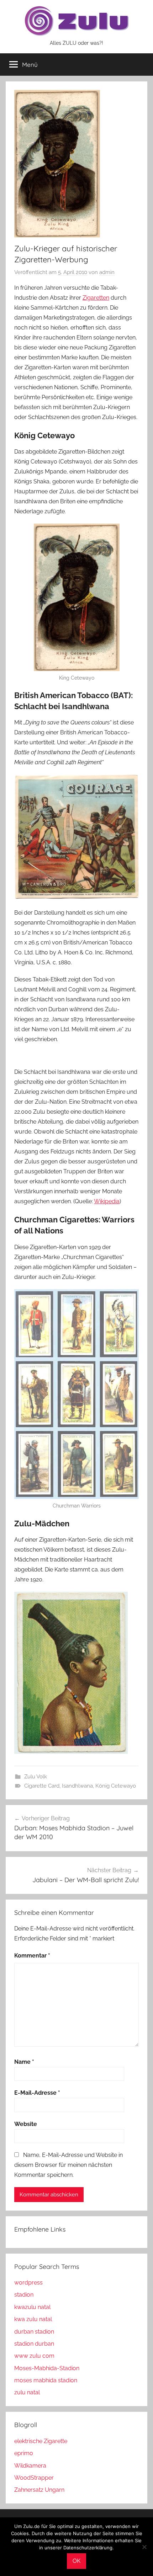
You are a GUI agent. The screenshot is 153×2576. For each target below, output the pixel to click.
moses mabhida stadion (46, 2380)
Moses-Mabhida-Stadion (47, 2368)
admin (107, 272)
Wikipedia (107, 1201)
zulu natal (27, 2392)
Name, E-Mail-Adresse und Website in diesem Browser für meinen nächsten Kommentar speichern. (68, 2165)
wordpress (28, 2283)
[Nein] (144, 2547)
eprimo (24, 2453)
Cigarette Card (42, 1786)
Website (26, 2124)
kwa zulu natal (33, 2319)
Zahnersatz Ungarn (39, 2490)
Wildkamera (30, 2466)
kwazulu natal (32, 2307)
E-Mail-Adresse (37, 2093)
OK (76, 2561)
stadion (24, 2295)
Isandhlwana (77, 1786)
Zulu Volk (36, 1777)
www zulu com (34, 2356)
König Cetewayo (116, 1786)
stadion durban (34, 2344)
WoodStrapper (34, 2478)
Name (24, 2062)
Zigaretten (96, 298)
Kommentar (32, 1956)
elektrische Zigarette (41, 2441)
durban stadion (34, 2332)
